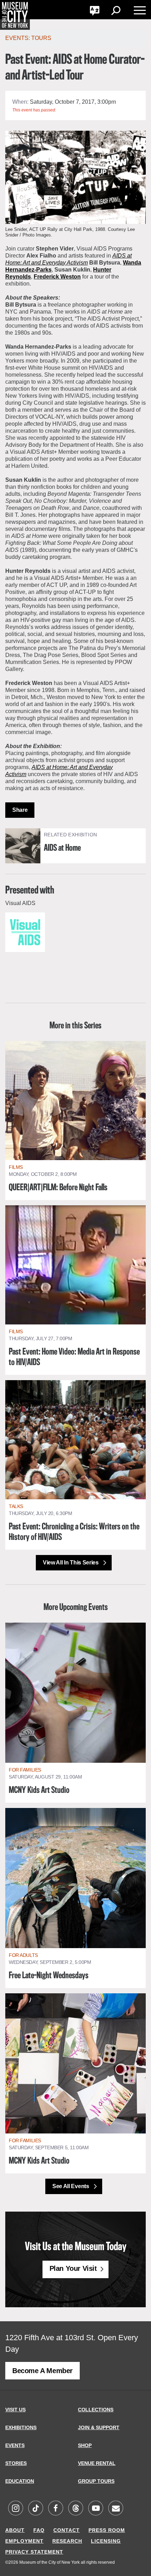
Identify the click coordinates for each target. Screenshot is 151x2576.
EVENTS (15, 2445)
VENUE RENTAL (97, 2463)
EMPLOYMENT (24, 2541)
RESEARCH (67, 2541)
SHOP (85, 2445)
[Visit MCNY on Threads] (75, 2509)
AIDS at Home (62, 848)
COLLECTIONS (96, 2410)
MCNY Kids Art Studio (39, 1790)
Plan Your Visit (73, 2268)
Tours (41, 38)
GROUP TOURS (96, 2481)
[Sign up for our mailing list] (116, 2509)
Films (16, 1167)
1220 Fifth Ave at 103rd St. (50, 2338)
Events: (18, 38)
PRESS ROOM (107, 2530)
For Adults (23, 1955)
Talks (16, 1506)
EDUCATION (20, 2481)
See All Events (71, 2186)
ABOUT (15, 2530)
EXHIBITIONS (21, 2427)
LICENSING (106, 2541)
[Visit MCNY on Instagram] (15, 2509)
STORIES (16, 2463)
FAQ (39, 2530)
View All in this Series (71, 1563)
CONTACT (67, 2530)
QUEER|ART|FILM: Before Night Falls (58, 1188)
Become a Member (42, 2371)
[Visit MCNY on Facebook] (55, 2509)
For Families (25, 1770)
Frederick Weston (57, 277)
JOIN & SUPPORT (99, 2427)
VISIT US (15, 2410)
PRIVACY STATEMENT (34, 2552)
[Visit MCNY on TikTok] (35, 2509)
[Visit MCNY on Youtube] (96, 2509)
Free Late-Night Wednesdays (49, 1976)
